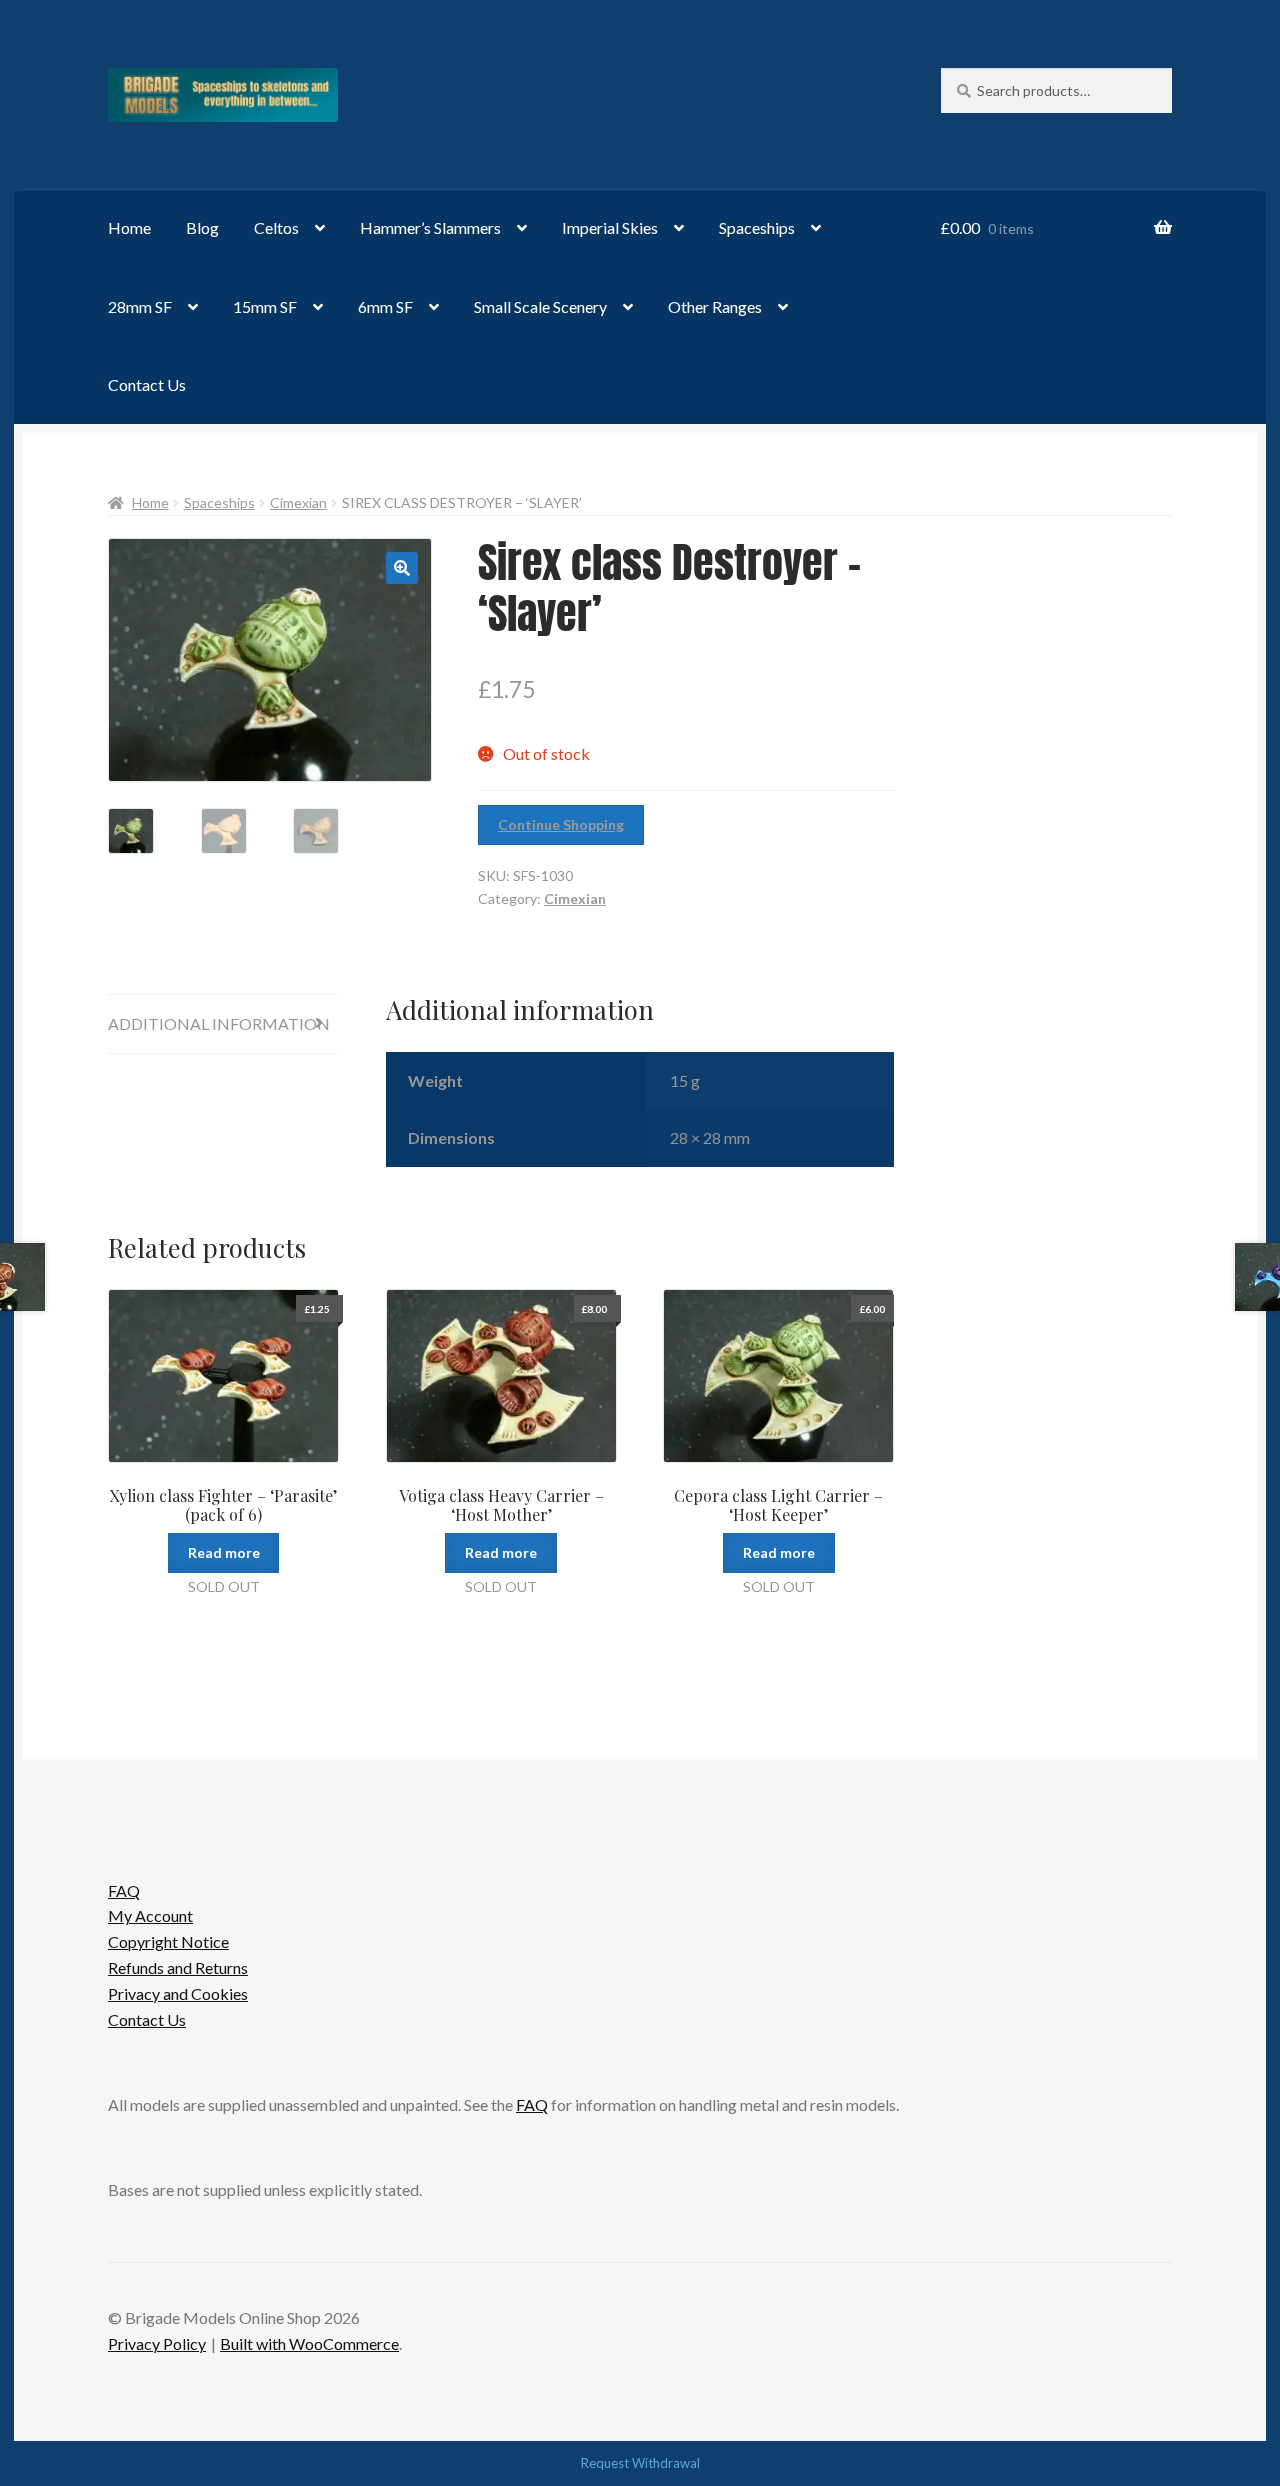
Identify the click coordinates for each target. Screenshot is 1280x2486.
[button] (402, 568)
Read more (224, 1552)
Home (129, 227)
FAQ (124, 1890)
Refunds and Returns (178, 1967)
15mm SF (265, 306)
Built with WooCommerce (309, 2343)
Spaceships (757, 227)
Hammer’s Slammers (430, 227)
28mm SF (140, 306)
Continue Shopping (561, 824)
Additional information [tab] (219, 1023)
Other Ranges (715, 306)
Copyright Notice (168, 1941)
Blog (202, 227)
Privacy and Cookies (178, 1993)
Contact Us (147, 384)
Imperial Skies (610, 227)
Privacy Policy (157, 2343)
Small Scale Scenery (540, 306)
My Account (150, 1915)
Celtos (276, 227)
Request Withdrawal (640, 2463)
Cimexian (298, 502)
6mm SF (385, 306)
